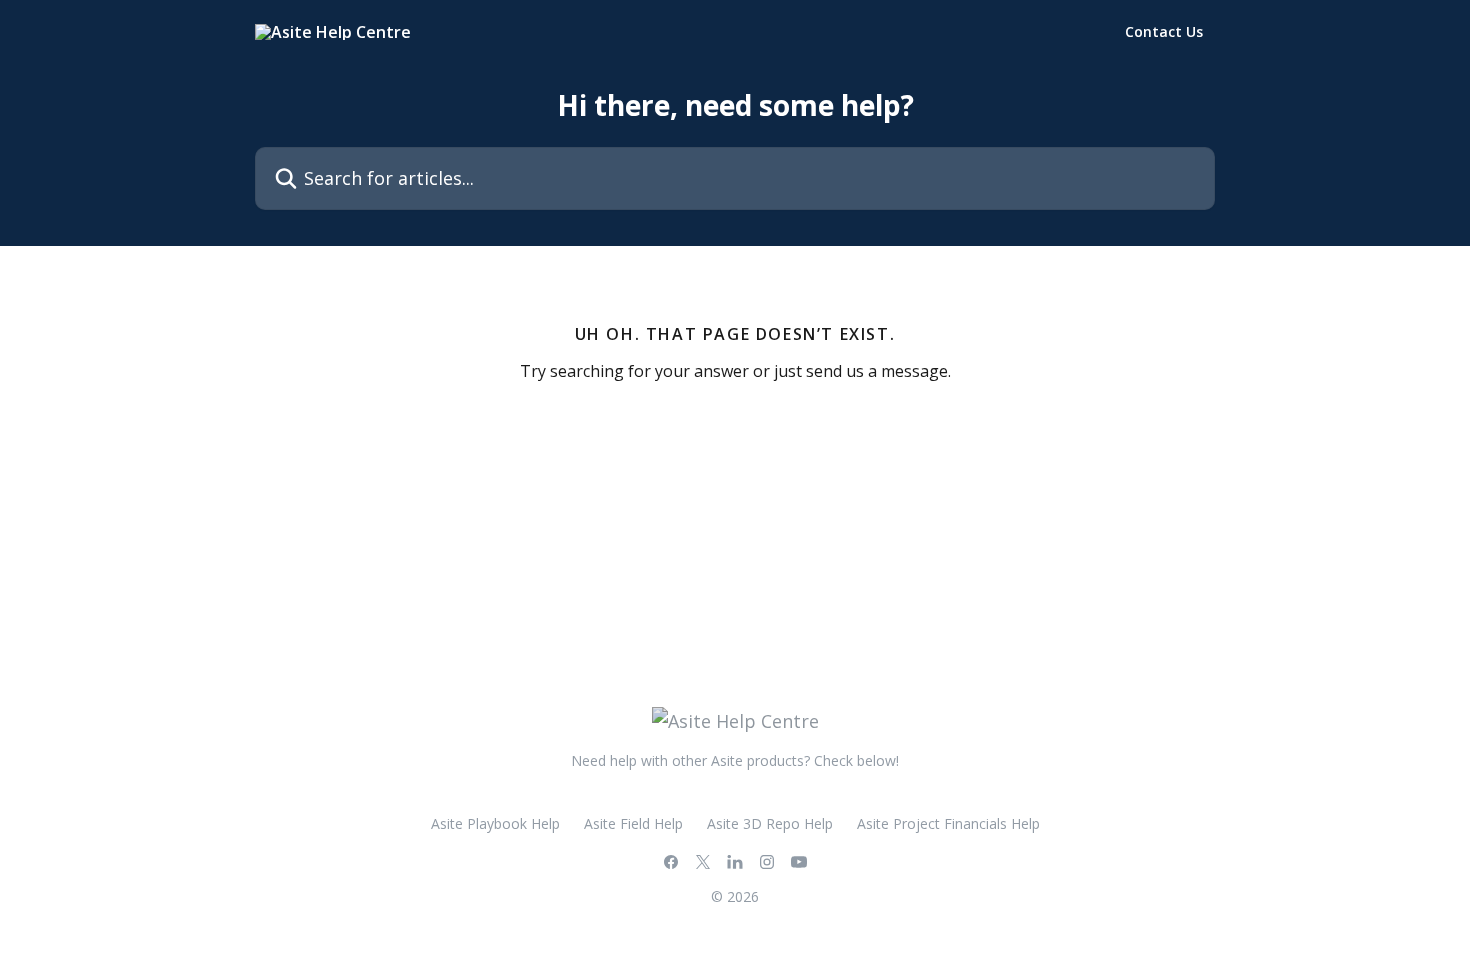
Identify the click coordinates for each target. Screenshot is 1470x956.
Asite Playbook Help (495, 823)
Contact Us (1164, 32)
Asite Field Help (633, 823)
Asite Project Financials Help (948, 823)
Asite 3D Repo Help (770, 823)
